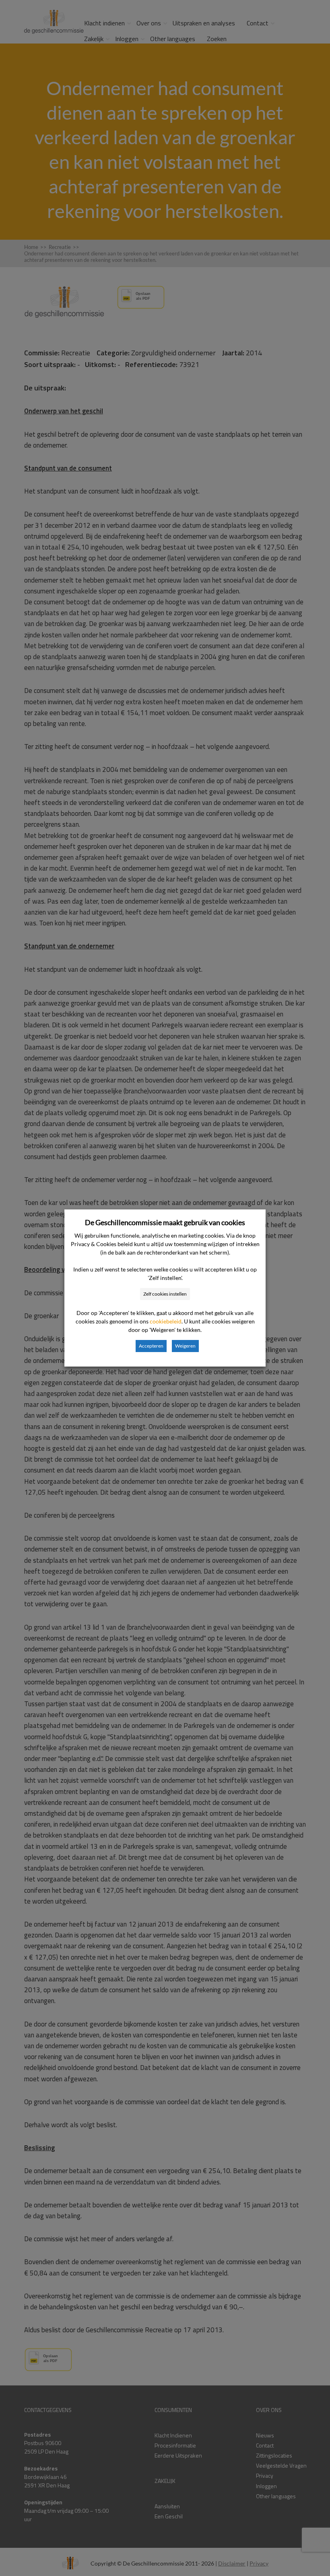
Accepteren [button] (151, 1346)
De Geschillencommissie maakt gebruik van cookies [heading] (165, 1222)
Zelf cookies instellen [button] (165, 1294)
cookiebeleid (166, 1321)
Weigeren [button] (185, 1346)
